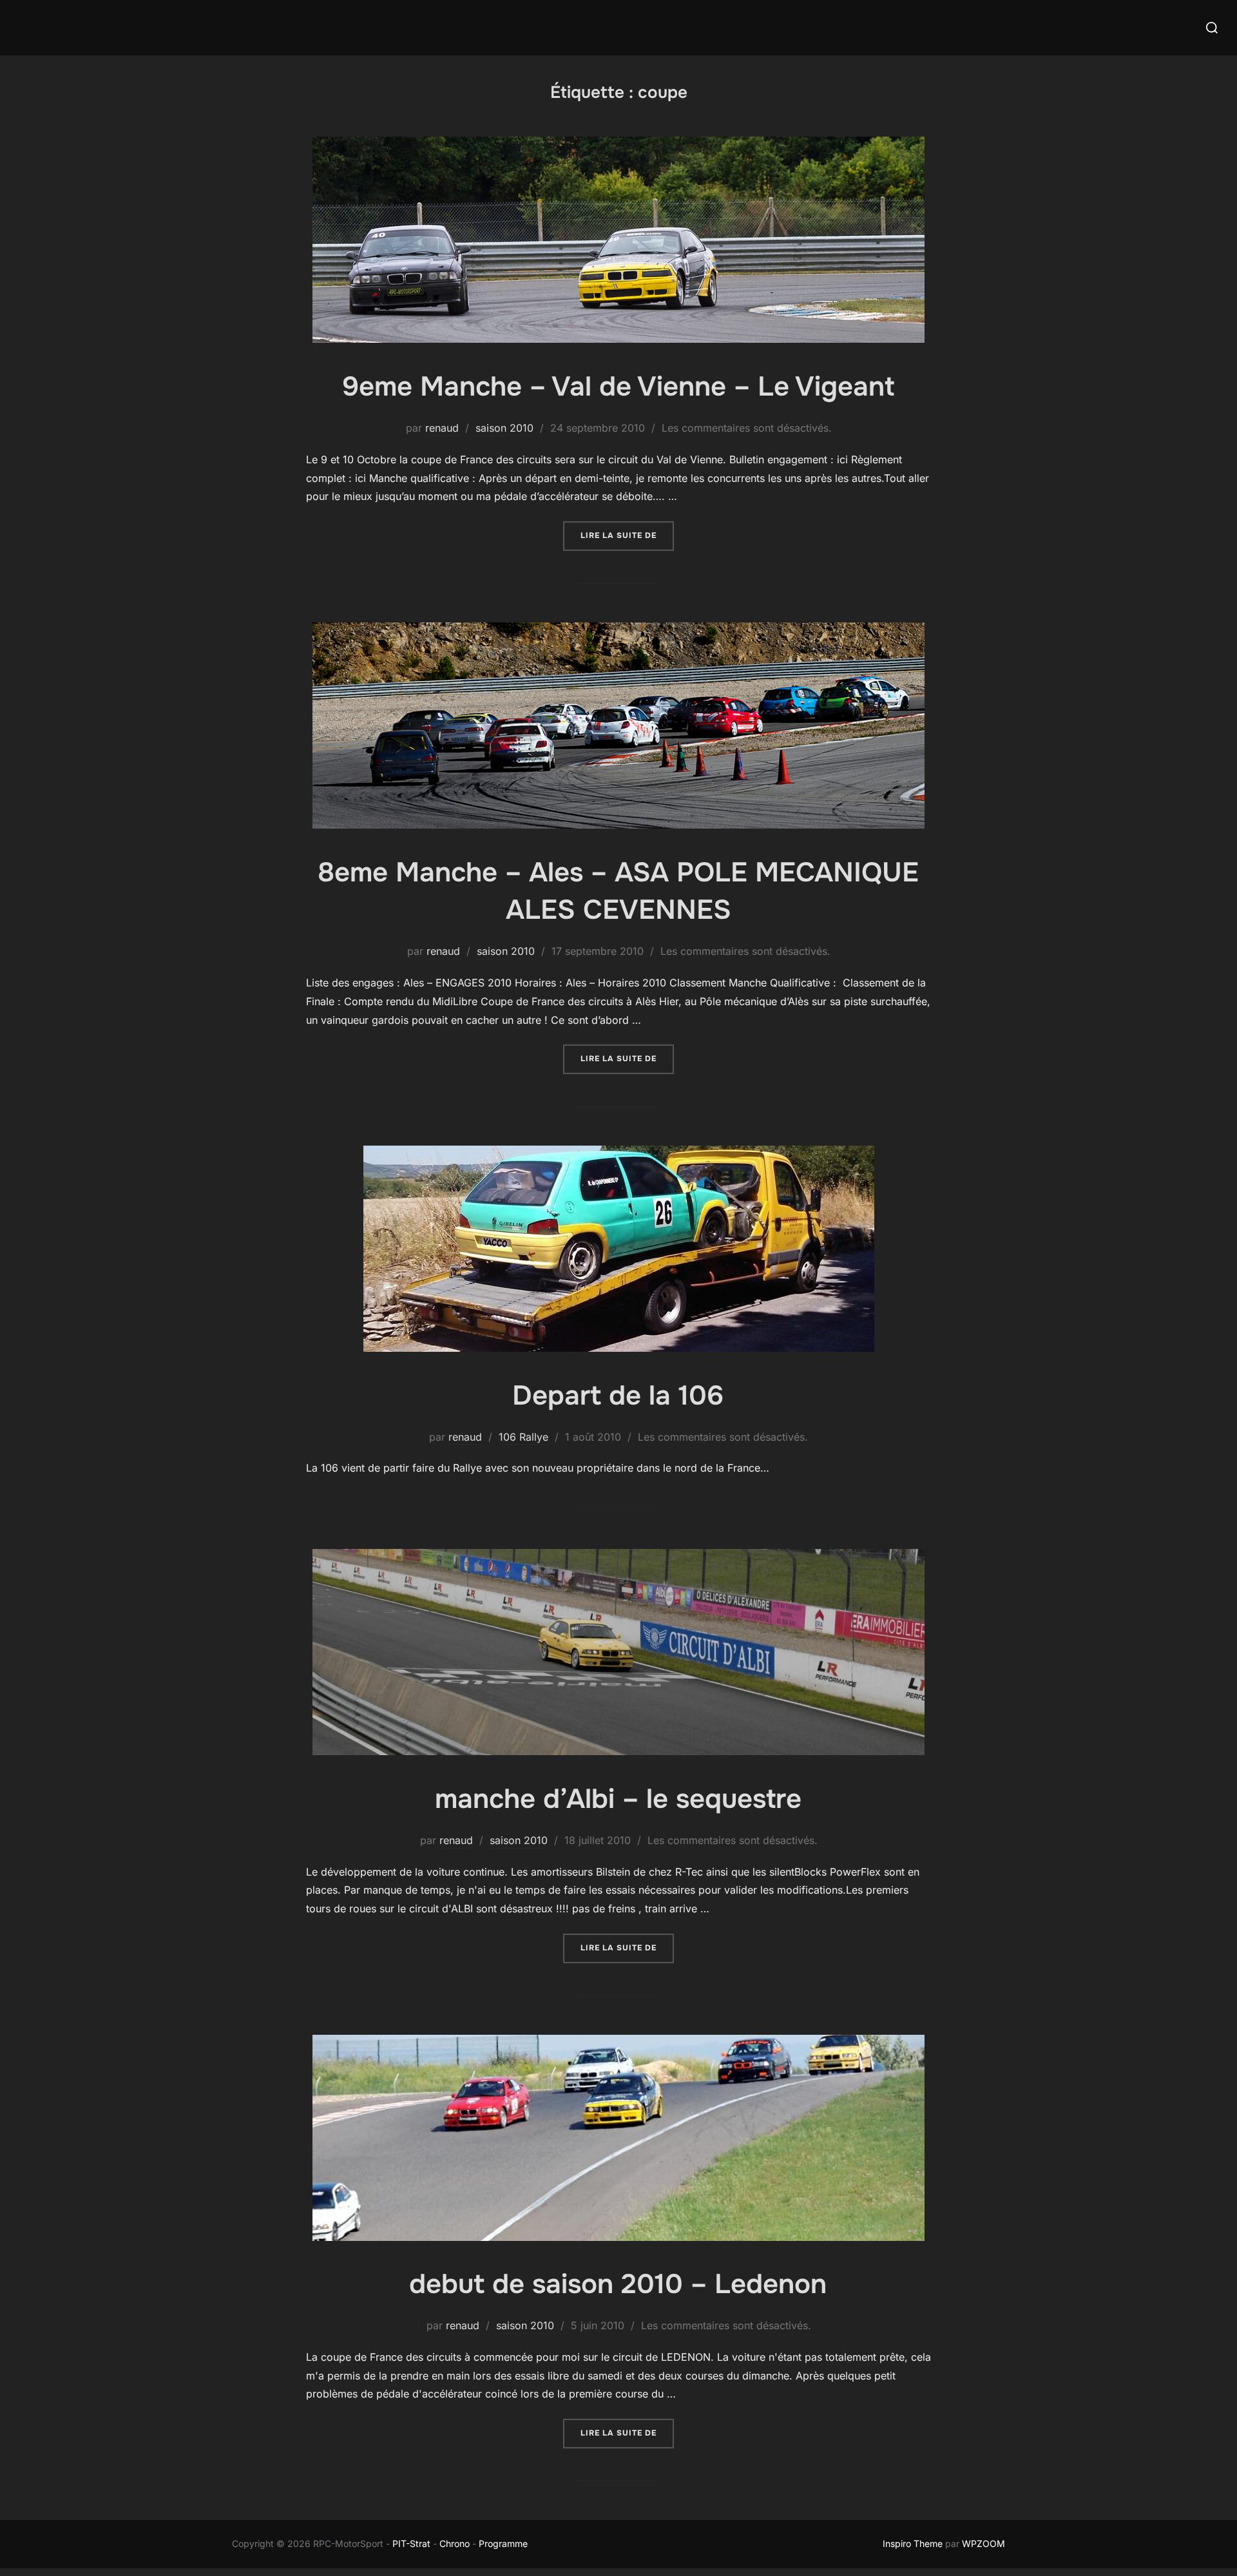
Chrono (455, 2543)
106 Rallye (523, 1437)
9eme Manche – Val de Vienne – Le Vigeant (618, 387)
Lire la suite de (627, 535)
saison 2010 (504, 428)
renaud (442, 428)
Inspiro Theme (913, 2543)
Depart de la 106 (618, 1396)
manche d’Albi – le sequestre (618, 1799)
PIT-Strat (411, 2543)
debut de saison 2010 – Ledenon (618, 2284)
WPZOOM (983, 2543)
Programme (504, 2543)
